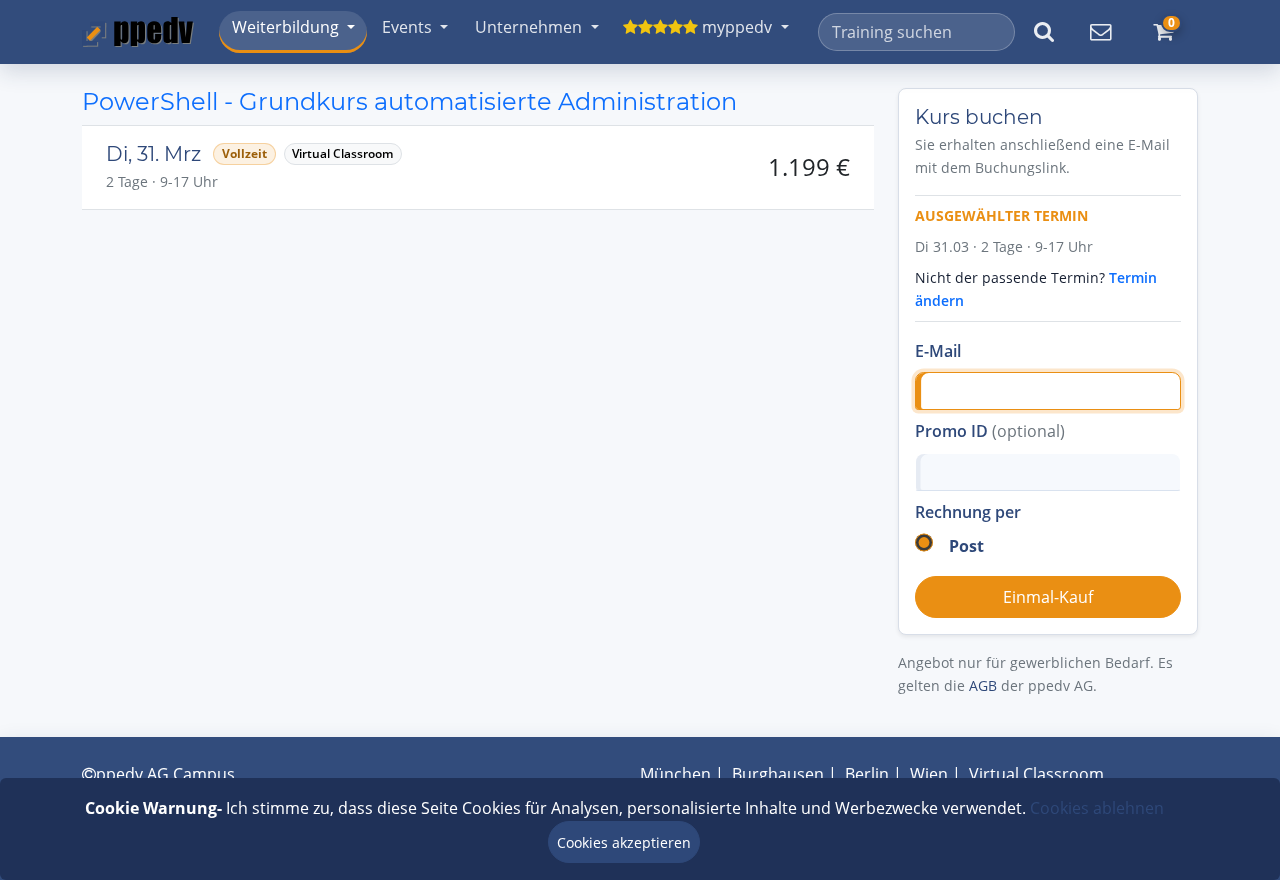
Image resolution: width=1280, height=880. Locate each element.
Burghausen (778, 774)
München (675, 774)
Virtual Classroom (1036, 774)
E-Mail (938, 351)
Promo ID (990, 431)
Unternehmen (528, 27)
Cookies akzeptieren (624, 842)
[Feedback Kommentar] (1100, 32)
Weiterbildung (285, 27)
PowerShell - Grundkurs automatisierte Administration (409, 101)
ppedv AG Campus (165, 774)
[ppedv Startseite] (138, 31)
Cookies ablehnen (1097, 808)
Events (407, 27)
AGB (983, 685)
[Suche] (1043, 32)
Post (966, 546)
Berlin (867, 774)
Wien (929, 774)
